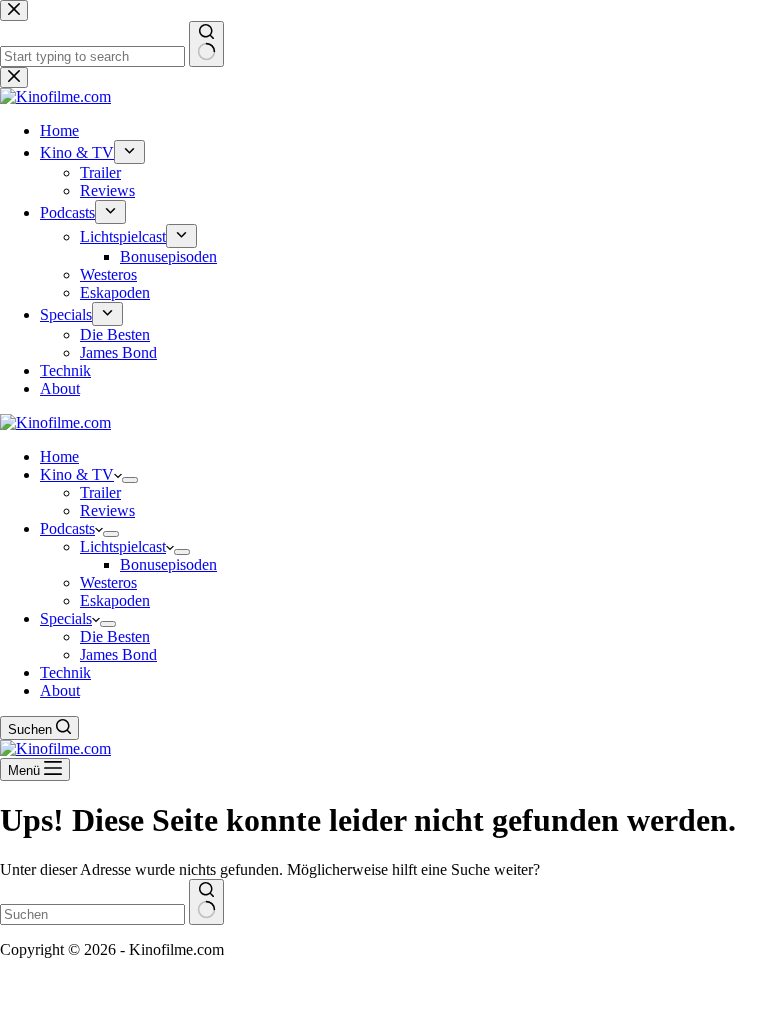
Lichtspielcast (123, 546)
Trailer (100, 492)
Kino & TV (77, 474)
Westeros (108, 582)
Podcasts (67, 528)
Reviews (107, 510)
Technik (65, 672)
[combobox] (92, 914)
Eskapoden (115, 600)
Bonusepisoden (168, 564)
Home (59, 456)
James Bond (118, 654)
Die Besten (115, 636)
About (60, 690)
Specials (66, 618)
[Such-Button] (206, 902)
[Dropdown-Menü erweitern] (130, 480)
